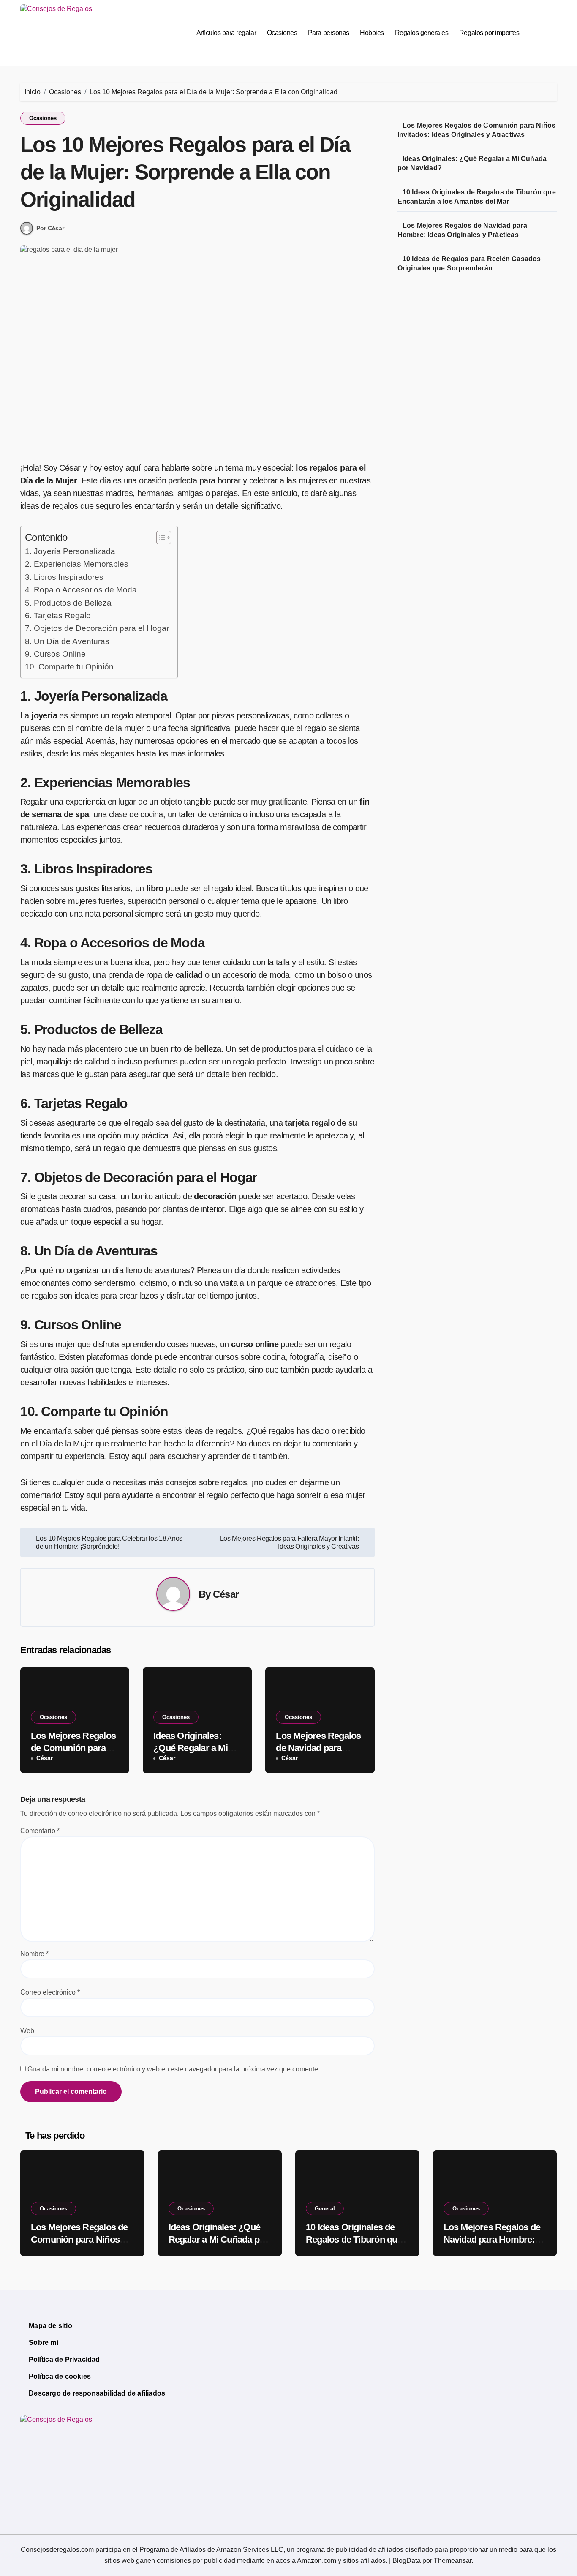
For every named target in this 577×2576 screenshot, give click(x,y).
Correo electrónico (50, 1992)
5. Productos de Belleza (68, 603)
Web (27, 2031)
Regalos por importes (489, 33)
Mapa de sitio (50, 2326)
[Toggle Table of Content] (159, 538)
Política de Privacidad (64, 2359)
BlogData (407, 2561)
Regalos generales (422, 33)
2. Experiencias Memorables (77, 564)
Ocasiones (282, 33)
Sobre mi (44, 2343)
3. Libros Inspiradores (64, 577)
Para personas (329, 33)
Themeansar (453, 2561)
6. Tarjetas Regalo (58, 615)
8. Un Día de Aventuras (67, 641)
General (325, 2209)
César (226, 1594)
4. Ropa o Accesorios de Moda (81, 590)
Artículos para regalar (226, 33)
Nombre (34, 1954)
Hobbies (372, 33)
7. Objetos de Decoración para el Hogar (97, 628)
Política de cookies (60, 2376)
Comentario (40, 1831)
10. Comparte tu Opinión (69, 667)
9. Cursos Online (55, 654)
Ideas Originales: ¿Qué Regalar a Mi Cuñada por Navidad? (197, 1748)
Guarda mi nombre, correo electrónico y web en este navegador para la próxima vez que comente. (174, 2069)
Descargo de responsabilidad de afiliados (97, 2393)
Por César (50, 228)
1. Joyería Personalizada (70, 551)
